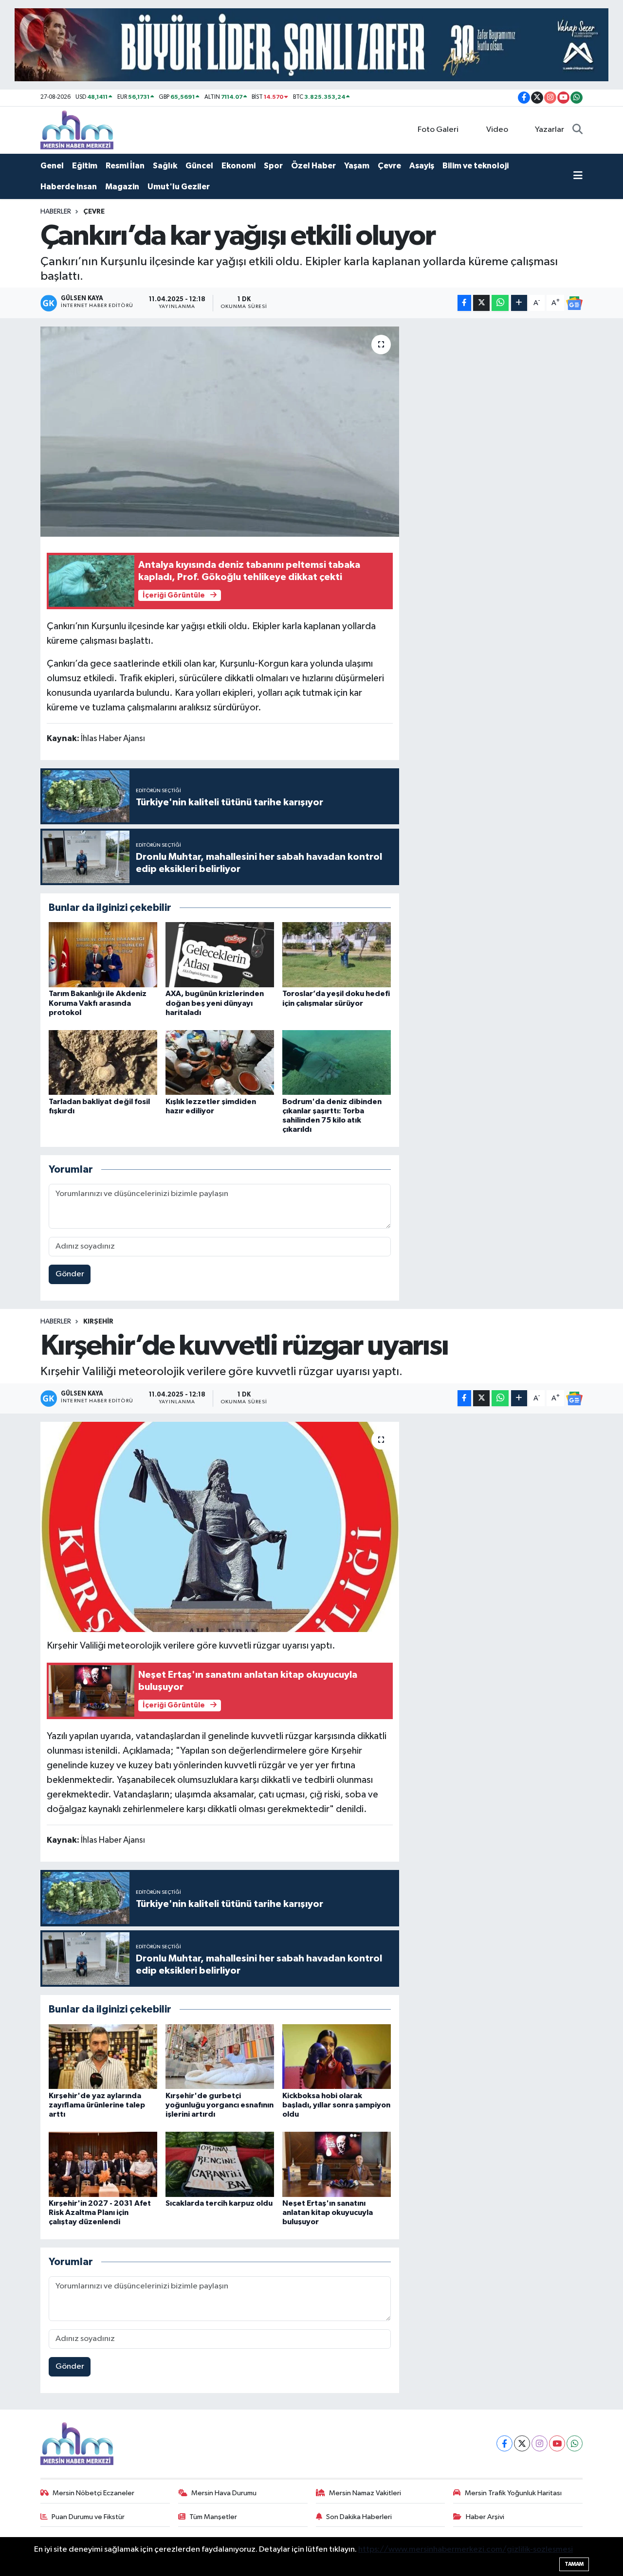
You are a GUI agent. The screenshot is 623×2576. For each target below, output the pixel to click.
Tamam (574, 2564)
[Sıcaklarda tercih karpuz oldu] (220, 2164)
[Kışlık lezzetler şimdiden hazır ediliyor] (220, 1062)
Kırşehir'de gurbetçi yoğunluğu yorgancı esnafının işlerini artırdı (220, 2105)
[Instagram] (540, 2443)
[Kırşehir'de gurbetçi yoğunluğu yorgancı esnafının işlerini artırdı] (220, 2056)
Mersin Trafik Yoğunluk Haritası (513, 2493)
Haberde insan (69, 187)
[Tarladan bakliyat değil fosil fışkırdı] (103, 1062)
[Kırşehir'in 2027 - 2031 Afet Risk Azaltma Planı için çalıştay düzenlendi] (103, 2164)
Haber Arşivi (485, 2517)
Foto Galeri (438, 130)
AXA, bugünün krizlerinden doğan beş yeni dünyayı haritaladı (215, 1003)
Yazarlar (550, 130)
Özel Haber (313, 166)
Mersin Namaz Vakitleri (365, 2493)
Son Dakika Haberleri (359, 2517)
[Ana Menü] (578, 177)
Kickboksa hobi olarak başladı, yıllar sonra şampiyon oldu (336, 2105)
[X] (522, 2443)
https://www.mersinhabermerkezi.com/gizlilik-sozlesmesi (466, 2549)
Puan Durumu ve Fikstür (88, 2517)
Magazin (122, 187)
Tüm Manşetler (213, 2517)
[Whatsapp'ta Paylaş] (500, 303)
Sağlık (165, 166)
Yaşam (357, 166)
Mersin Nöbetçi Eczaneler (93, 2493)
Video (497, 130)
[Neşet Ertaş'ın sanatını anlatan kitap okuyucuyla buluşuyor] (337, 2164)
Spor (273, 166)
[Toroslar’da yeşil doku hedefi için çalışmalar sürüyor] (337, 954)
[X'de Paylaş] (481, 303)
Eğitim (85, 166)
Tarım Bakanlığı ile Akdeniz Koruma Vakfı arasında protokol (98, 1003)
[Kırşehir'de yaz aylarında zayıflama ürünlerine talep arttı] (103, 2056)
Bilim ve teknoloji (476, 166)
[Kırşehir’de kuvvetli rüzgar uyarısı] (220, 1527)
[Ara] (577, 130)
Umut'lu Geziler (179, 187)
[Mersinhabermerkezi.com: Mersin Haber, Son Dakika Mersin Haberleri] (77, 130)
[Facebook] (504, 2443)
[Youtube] (557, 2443)
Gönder (70, 1274)
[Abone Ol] (574, 303)
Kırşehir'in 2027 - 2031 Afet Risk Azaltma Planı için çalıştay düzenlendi (100, 2213)
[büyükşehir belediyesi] (311, 45)
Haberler (56, 212)
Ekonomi (238, 166)
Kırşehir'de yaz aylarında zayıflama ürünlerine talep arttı (97, 2105)
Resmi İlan (125, 166)
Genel (52, 166)
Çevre (389, 166)
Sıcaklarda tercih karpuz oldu (219, 2203)
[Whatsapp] (575, 2443)
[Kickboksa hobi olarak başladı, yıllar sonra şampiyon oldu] (337, 2056)
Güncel (199, 166)
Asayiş (422, 166)
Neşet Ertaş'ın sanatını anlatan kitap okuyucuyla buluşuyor (328, 2213)
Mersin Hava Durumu (224, 2493)
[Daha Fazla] (519, 303)
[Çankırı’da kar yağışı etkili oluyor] (220, 432)
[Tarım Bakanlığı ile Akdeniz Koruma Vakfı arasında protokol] (103, 954)
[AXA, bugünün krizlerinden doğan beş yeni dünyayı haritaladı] (220, 954)
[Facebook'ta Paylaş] (464, 303)
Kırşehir (98, 1322)
